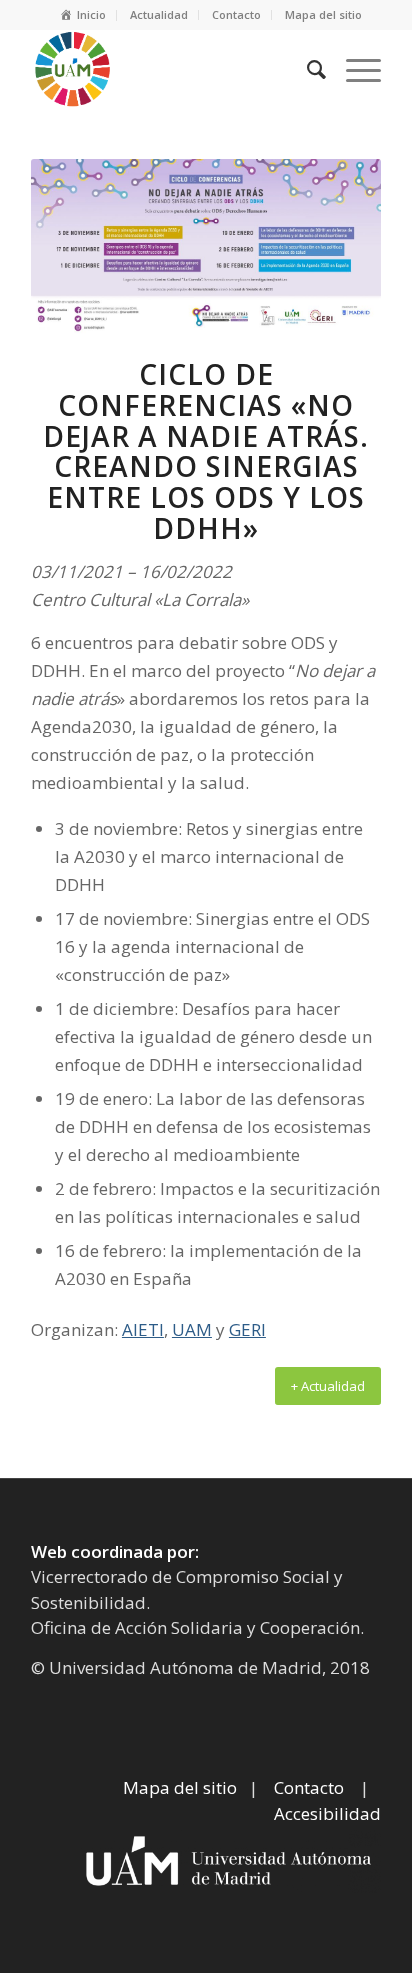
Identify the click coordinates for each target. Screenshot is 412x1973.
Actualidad (159, 14)
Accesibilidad (327, 1813)
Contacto (236, 14)
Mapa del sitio (323, 14)
